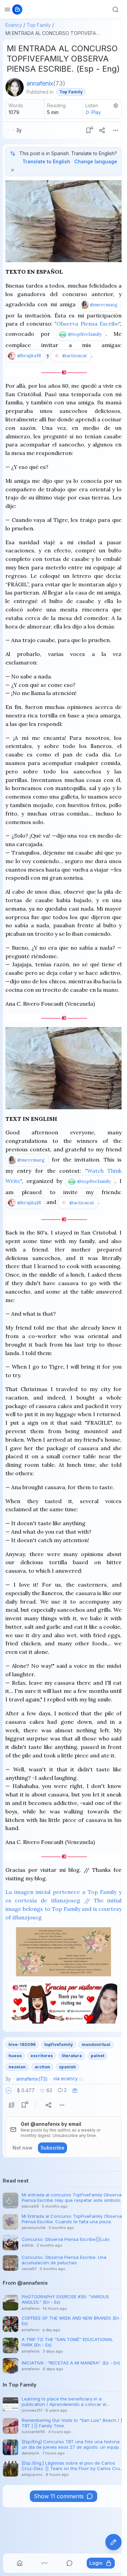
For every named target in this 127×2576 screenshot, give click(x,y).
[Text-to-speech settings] (116, 106)
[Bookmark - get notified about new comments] (88, 130)
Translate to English (46, 161)
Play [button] (96, 112)
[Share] (102, 130)
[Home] (20, 2563)
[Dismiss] (13, 170)
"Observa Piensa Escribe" (87, 324)
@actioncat (75, 355)
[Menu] (115, 130)
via (66, 2078)
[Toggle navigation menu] (7, 10)
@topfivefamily (85, 334)
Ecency (14, 25)
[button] (8, 2090)
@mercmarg (104, 305)
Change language (96, 161)
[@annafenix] (15, 87)
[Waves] (44, 2563)
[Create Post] (113, 2542)
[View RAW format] (12, 2105)
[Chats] (69, 2563)
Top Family (39, 25)
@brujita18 (29, 355)
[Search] (115, 10)
